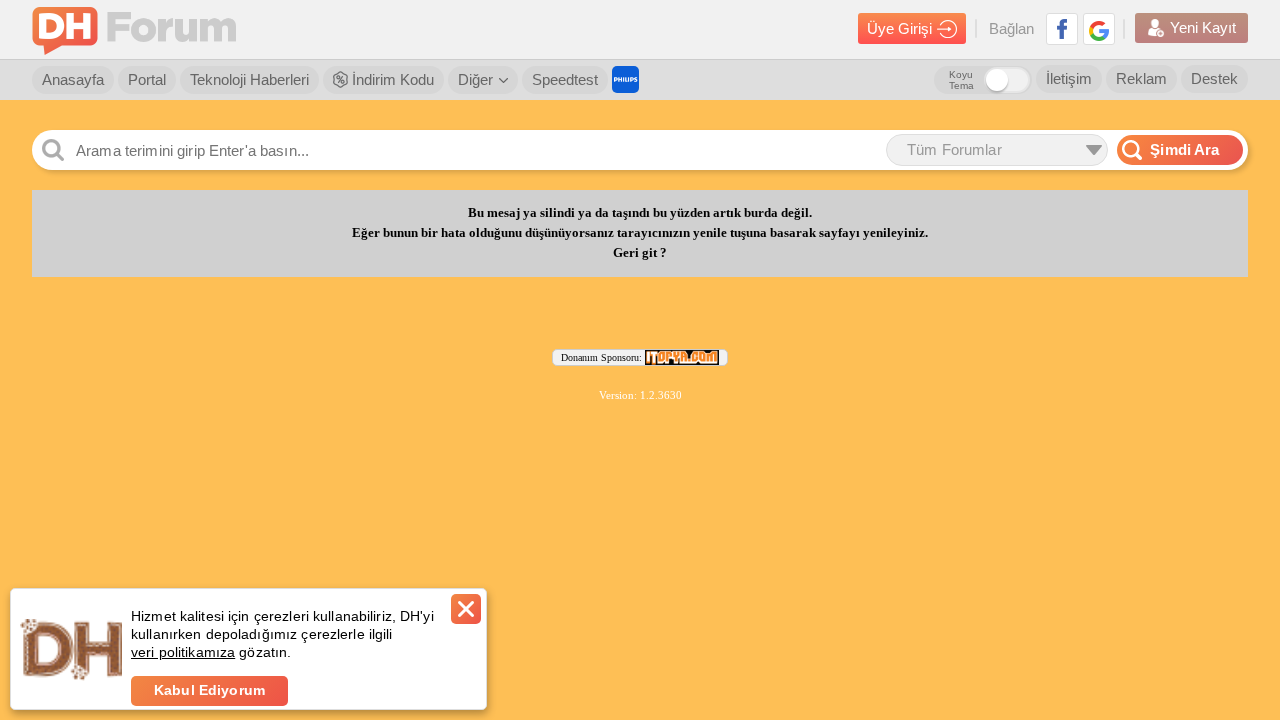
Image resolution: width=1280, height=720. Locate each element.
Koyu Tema (961, 80)
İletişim (1069, 78)
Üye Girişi (899, 28)
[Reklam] (625, 79)
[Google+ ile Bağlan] (1099, 29)
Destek (1214, 78)
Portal (147, 79)
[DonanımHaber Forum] (139, 29)
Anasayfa (73, 79)
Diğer (475, 79)
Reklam (1141, 78)
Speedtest (565, 79)
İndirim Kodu (391, 79)
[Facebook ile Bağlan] (1062, 29)
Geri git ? (640, 253)
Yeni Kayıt (1203, 27)
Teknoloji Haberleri (249, 79)
